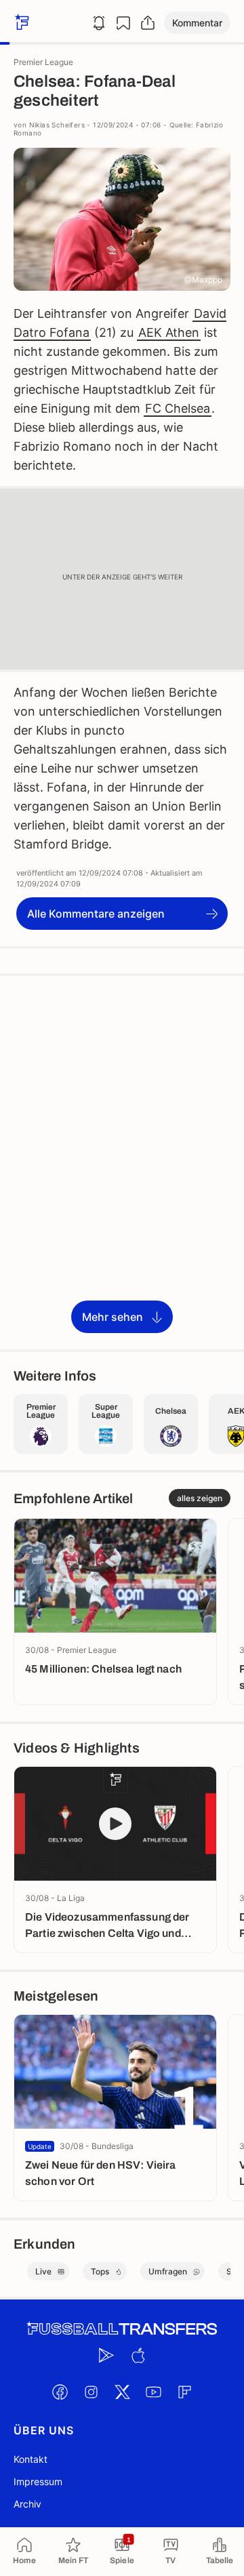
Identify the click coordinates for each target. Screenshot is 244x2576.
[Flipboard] (184, 2392)
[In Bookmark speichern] (123, 23)
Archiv (27, 2504)
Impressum (38, 2481)
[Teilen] (148, 23)
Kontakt (30, 2459)
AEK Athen (169, 332)
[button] (197, 23)
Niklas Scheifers (57, 125)
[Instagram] (91, 2392)
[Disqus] (122, 1162)
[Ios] (138, 2355)
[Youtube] (153, 2392)
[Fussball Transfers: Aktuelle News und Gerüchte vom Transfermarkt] (122, 2329)
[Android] (106, 2355)
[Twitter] (122, 2392)
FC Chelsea (178, 408)
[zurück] (20, 23)
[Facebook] (60, 2392)
